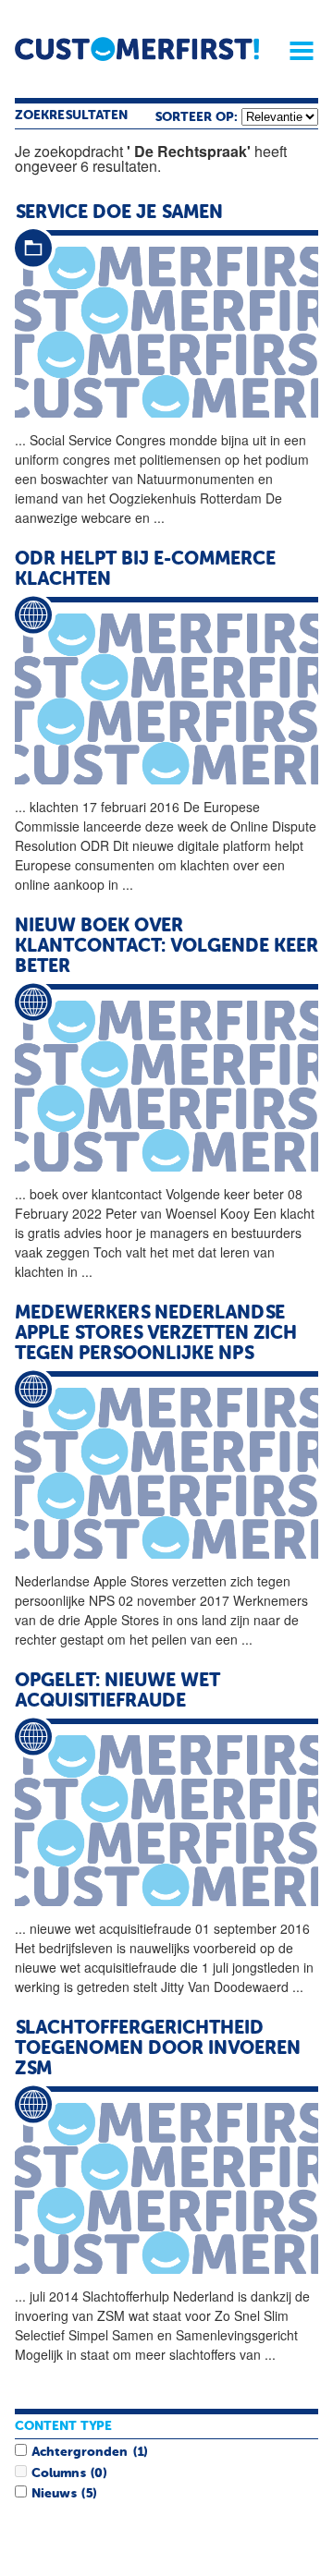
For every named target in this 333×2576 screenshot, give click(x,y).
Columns (58, 2473)
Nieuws (54, 2494)
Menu (295, 51)
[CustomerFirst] (137, 49)
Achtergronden (80, 2452)
